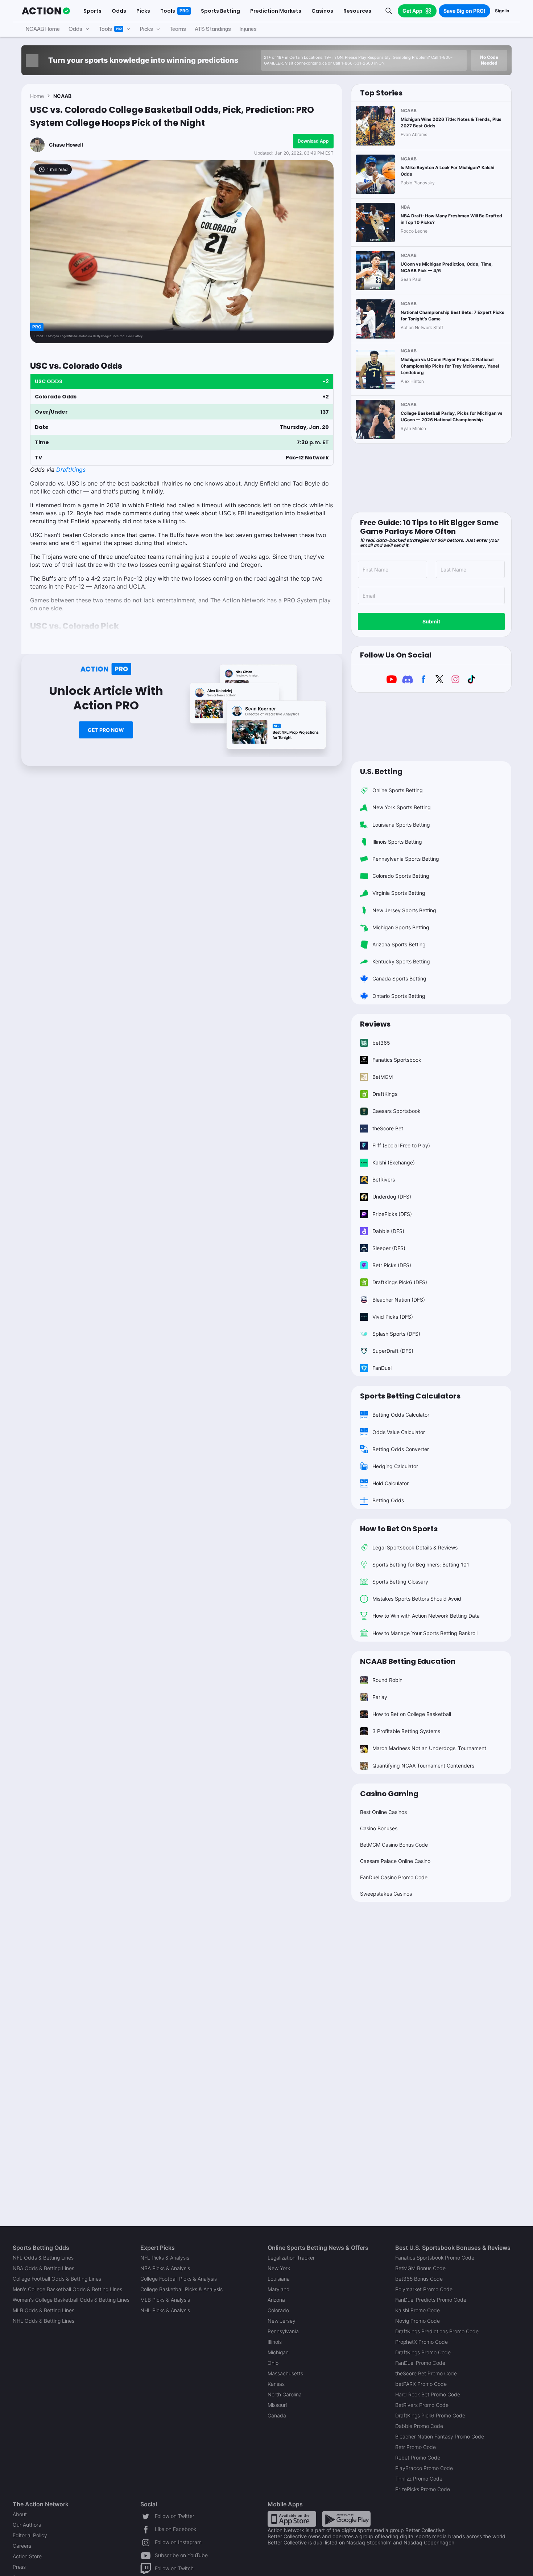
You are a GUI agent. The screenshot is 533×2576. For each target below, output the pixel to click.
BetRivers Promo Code (422, 2405)
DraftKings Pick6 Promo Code (430, 2415)
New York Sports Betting (402, 807)
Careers (22, 2546)
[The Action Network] (46, 11)
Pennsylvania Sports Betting (406, 859)
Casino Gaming (389, 1794)
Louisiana (279, 2279)
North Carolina (285, 2394)
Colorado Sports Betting (401, 876)
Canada (277, 2415)
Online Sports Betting (398, 790)
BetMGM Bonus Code (420, 2268)
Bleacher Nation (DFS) (399, 1300)
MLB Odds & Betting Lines (44, 2310)
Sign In (502, 11)
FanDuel (382, 1368)
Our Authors (27, 2525)
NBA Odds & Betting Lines (44, 2268)
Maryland (279, 2289)
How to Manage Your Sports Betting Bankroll (425, 1633)
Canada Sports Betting (399, 978)
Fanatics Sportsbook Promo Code (435, 2258)
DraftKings (71, 470)
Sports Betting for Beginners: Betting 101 (421, 1565)
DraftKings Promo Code (423, 2352)
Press (19, 2567)
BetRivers (384, 1180)
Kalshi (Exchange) (394, 1162)
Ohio (273, 2363)
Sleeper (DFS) (389, 1248)
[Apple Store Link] (292, 2518)
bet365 (381, 1043)
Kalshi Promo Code (418, 2310)
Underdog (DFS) (392, 1197)
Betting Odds (388, 1500)
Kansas (276, 2384)
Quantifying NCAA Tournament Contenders (423, 1766)
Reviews (375, 1024)
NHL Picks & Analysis (165, 2310)
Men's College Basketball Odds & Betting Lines (67, 2289)
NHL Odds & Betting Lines (44, 2321)
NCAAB (62, 96)
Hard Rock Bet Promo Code (428, 2394)
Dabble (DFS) (388, 1231)
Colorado (278, 2310)
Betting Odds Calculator (401, 1415)
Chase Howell (66, 145)
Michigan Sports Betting (401, 927)
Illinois (275, 2342)
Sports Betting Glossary (400, 1582)
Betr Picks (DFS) (392, 1265)
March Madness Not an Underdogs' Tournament (429, 1748)
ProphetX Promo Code (422, 2342)
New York (279, 2268)
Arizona (276, 2300)
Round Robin (387, 1680)
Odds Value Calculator (399, 1432)
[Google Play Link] (346, 2518)
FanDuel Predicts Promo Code (431, 2300)
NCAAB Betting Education (408, 1661)
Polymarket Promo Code (424, 2289)
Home (37, 96)
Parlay (380, 1697)
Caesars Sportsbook (396, 1111)
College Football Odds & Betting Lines (57, 2279)
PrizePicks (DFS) (392, 1214)
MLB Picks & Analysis (165, 2300)
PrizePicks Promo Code (423, 2489)
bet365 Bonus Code (419, 2279)
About (20, 2514)
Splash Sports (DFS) (396, 1334)
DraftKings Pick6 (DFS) (400, 1282)
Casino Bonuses (379, 1828)
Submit (431, 621)
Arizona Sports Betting (399, 944)
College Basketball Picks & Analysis (181, 2289)
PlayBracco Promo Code (424, 2468)
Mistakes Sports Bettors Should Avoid (417, 1599)
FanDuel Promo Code (420, 2363)
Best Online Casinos (383, 1812)
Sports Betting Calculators (410, 1396)
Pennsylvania (283, 2331)
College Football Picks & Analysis (179, 2279)
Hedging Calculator (395, 1466)
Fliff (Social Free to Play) (401, 1145)
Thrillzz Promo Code (419, 2479)
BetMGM (383, 1077)
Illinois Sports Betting (397, 842)
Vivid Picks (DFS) (393, 1317)
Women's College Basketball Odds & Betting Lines (71, 2300)
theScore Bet (388, 1128)
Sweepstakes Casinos (386, 1894)
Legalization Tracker (291, 2258)
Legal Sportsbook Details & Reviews (415, 1547)
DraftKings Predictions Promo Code (437, 2331)
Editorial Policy (30, 2535)
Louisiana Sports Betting (401, 825)
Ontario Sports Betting (399, 996)
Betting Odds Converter (401, 1449)
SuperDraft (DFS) (393, 1351)
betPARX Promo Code (421, 2384)
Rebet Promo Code (418, 2458)
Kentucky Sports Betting (401, 961)
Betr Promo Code (416, 2447)
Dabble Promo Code (419, 2426)
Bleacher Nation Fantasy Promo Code (440, 2436)
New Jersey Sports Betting (404, 910)
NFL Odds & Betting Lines (43, 2258)
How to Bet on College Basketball (412, 1714)
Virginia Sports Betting (399, 893)
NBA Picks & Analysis (165, 2268)
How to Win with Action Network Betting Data (426, 1616)
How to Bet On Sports (399, 1529)
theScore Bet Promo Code (426, 2373)
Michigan (278, 2352)
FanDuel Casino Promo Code (394, 1877)
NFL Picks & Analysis (165, 2258)
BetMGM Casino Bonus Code (394, 1845)
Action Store (27, 2556)
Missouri (277, 2405)
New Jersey (282, 2321)
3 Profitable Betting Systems (406, 1731)
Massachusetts (285, 2373)
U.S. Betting (381, 771)
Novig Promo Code (418, 2321)
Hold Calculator (391, 1483)
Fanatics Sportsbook (397, 1060)
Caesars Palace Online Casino (395, 1861)
